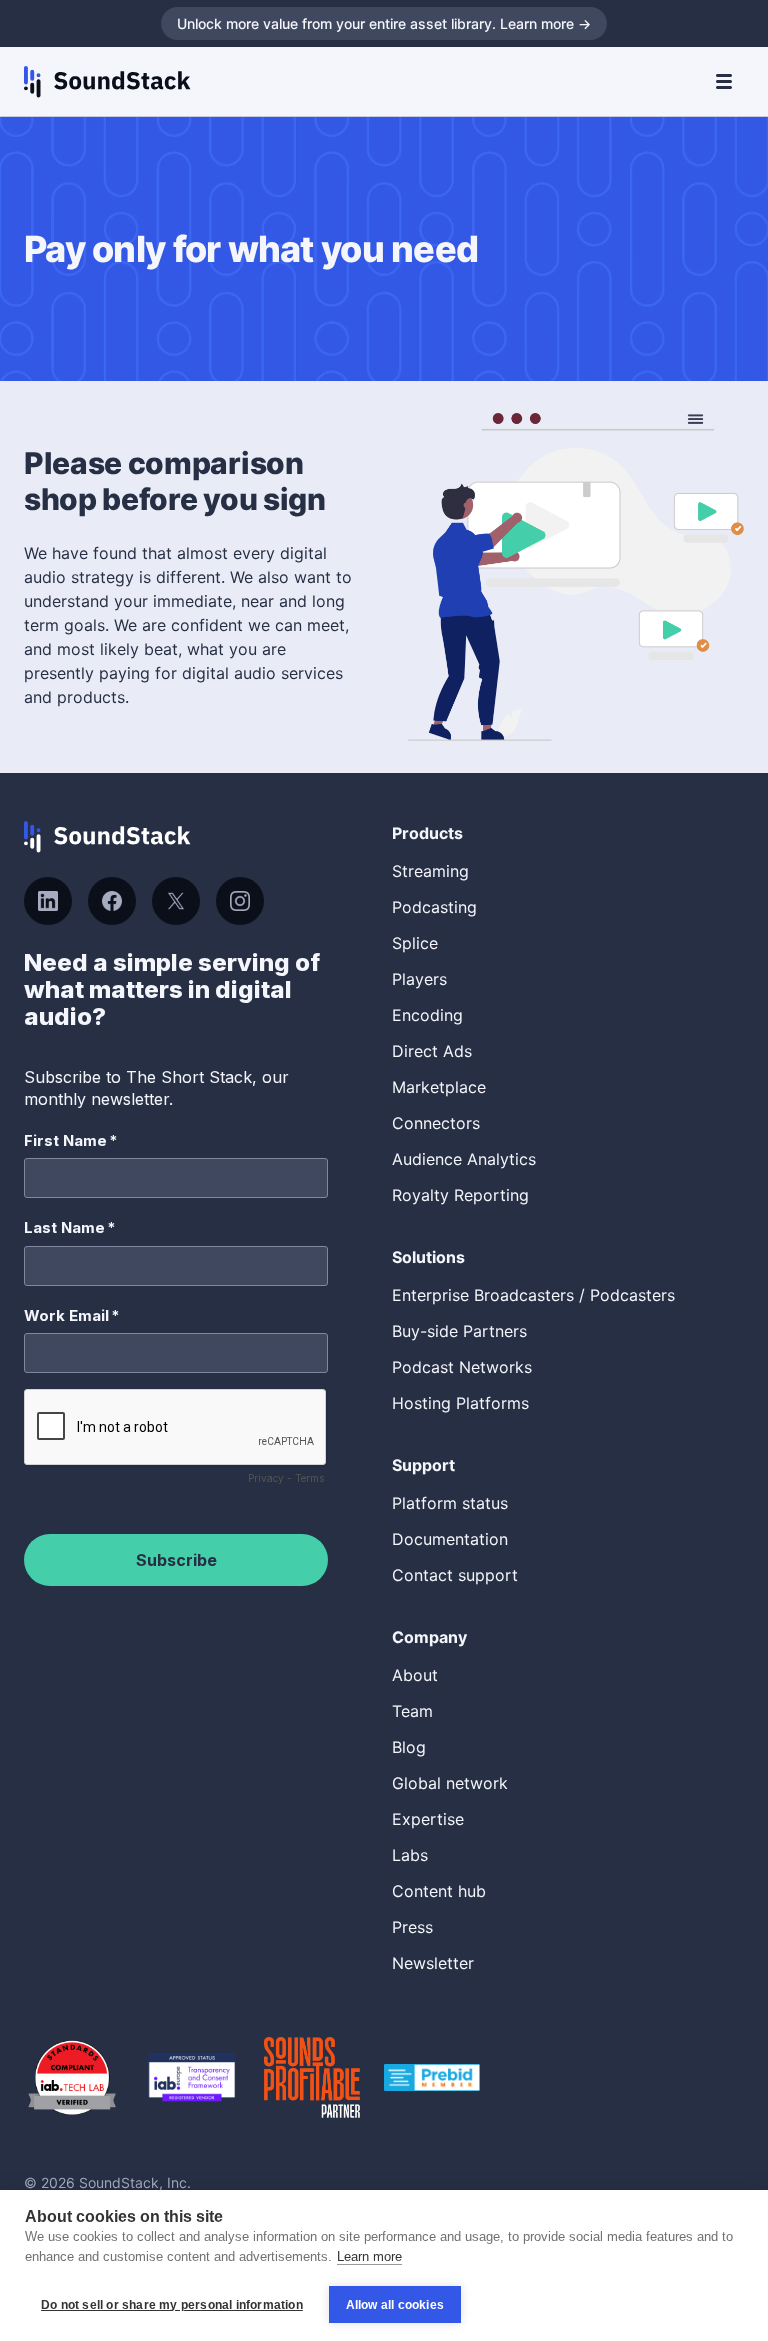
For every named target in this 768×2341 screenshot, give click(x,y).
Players (419, 979)
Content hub (439, 1891)
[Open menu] (724, 82)
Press (412, 1927)
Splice (415, 943)
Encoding (427, 1015)
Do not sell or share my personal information (172, 2305)
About (415, 1675)
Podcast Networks (462, 1367)
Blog (409, 1747)
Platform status (450, 1503)
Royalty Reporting (460, 1195)
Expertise (428, 1819)
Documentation (450, 1539)
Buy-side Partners (459, 1331)
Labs (410, 1855)
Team (412, 1711)
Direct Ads (432, 1051)
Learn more (369, 2256)
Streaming (430, 871)
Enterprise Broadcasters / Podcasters (533, 1295)
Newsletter (433, 1963)
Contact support (455, 1575)
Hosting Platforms (460, 1403)
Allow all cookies (395, 2305)
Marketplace (439, 1087)
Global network (450, 1783)
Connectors (436, 1123)
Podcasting (434, 907)
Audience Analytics (464, 1159)
